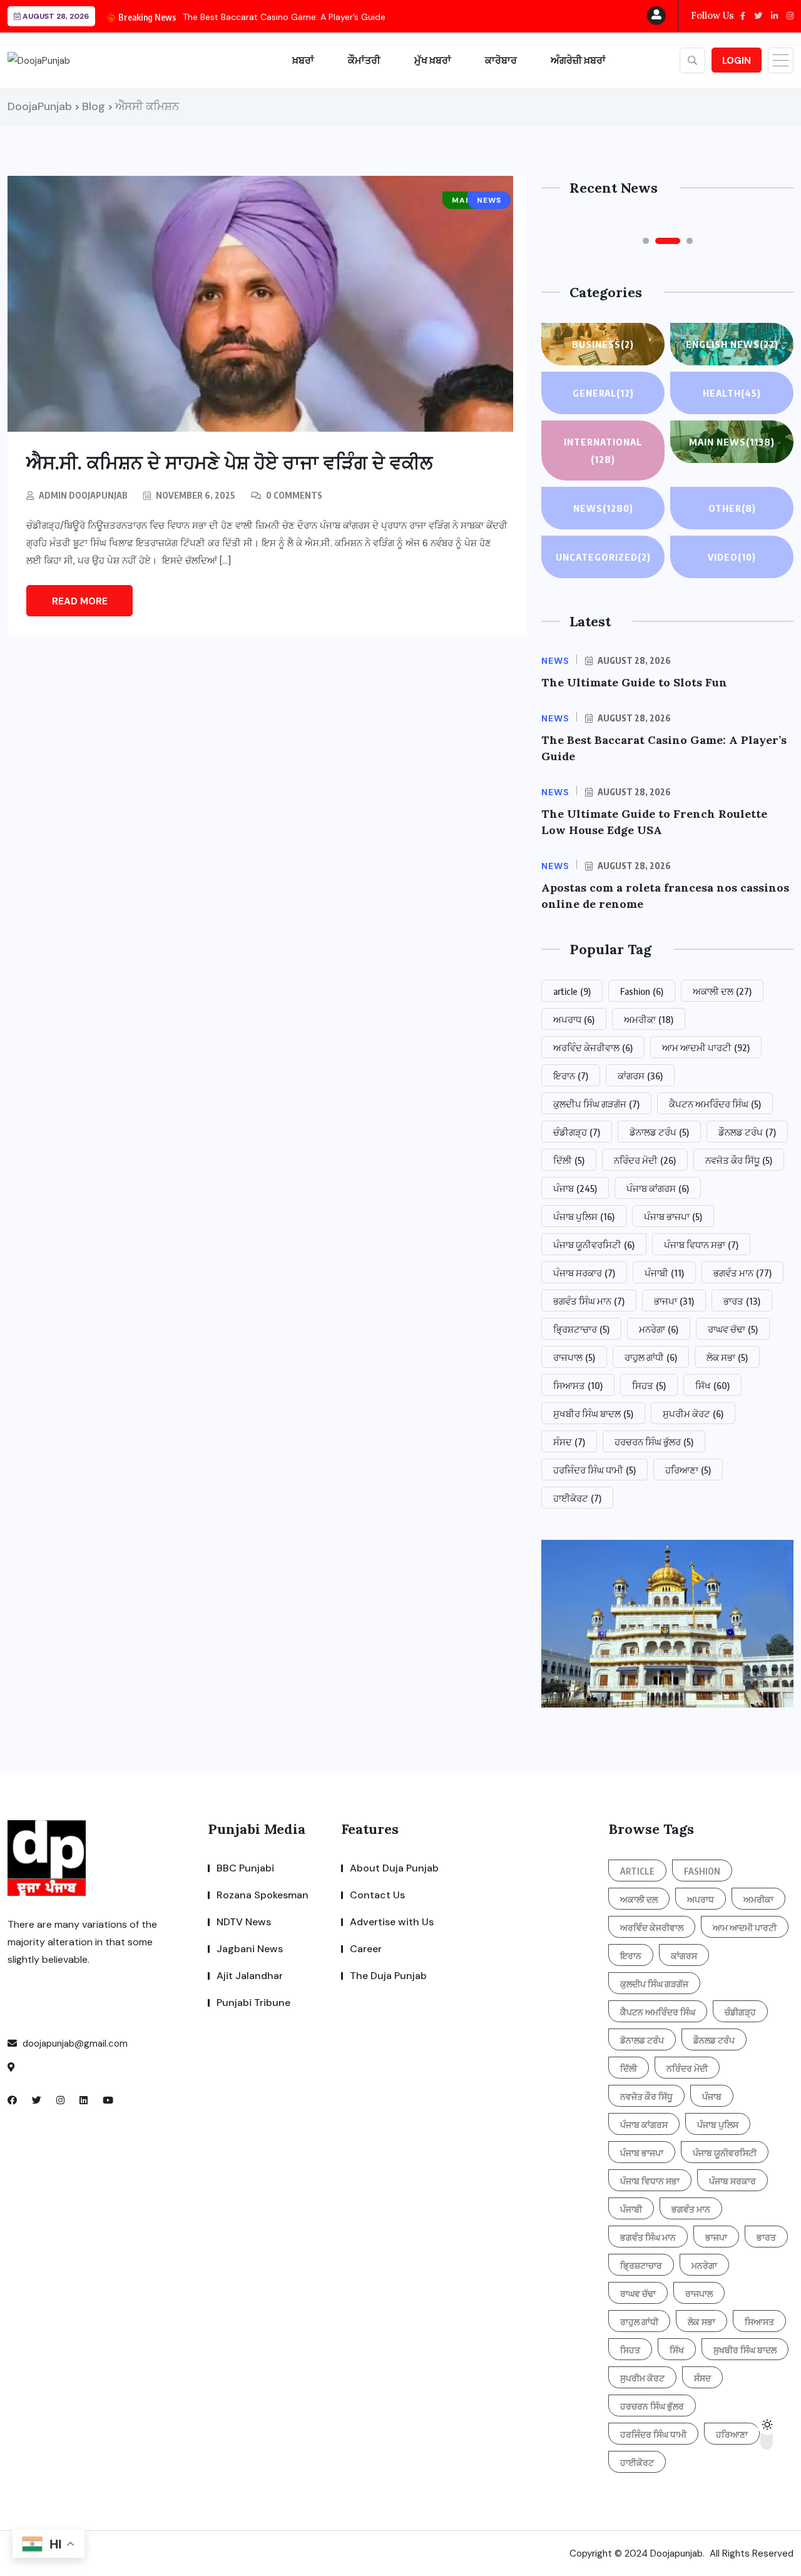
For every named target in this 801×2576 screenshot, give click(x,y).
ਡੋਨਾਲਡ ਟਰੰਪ (659, 1132)
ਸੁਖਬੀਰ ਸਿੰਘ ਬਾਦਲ (593, 1413)
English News (732, 344)
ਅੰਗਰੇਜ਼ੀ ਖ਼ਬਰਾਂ (578, 60)
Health (732, 393)
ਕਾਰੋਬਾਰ (501, 60)
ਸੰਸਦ (569, 1442)
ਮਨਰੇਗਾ (659, 1329)
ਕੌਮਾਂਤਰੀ (364, 60)
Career (366, 1949)
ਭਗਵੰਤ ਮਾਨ (742, 1273)
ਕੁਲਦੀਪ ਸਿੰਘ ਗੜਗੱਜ (596, 1104)
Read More (80, 601)
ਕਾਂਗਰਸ (640, 1076)
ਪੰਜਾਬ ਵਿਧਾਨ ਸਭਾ (701, 1245)
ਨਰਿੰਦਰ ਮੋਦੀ (645, 1160)
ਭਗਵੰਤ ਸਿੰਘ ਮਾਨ (589, 1301)
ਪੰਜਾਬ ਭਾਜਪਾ (673, 1216)
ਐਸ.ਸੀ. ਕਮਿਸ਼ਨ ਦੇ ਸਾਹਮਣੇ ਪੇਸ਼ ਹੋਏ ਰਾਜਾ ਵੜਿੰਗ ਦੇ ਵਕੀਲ (229, 462)
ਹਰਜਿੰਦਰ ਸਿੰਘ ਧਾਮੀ (594, 1470)
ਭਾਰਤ (742, 1301)
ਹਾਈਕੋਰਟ (577, 1498)
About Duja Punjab (394, 1868)
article (572, 991)
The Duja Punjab (388, 1976)
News (603, 508)
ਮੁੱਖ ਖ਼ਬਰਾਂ (433, 60)
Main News (732, 442)
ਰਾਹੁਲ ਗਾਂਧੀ (651, 1357)
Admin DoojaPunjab (83, 495)
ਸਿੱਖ (712, 1385)
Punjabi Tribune (253, 2003)
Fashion (642, 991)
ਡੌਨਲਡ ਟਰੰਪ (747, 1132)
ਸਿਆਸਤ (578, 1385)
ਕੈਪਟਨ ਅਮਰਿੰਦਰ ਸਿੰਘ (715, 1104)
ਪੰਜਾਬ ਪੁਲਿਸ (584, 1216)
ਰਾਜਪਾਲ (574, 1357)
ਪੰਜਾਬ (575, 1188)
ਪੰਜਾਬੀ (664, 1273)
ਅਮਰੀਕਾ (649, 1019)
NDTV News (244, 1922)
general (603, 393)
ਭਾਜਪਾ (674, 1301)
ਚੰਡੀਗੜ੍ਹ (577, 1132)
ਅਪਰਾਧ (574, 1019)
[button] (646, 241)
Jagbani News (250, 1949)
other (732, 508)
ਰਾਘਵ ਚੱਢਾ (733, 1329)
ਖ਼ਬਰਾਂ (303, 60)
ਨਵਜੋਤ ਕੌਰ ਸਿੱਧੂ (739, 1160)
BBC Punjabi (245, 1868)
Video (732, 557)
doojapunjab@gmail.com (74, 2044)
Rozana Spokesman (263, 1895)
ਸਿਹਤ (649, 1385)
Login (737, 61)
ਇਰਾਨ (571, 1076)
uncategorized (603, 557)
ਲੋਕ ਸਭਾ (727, 1357)
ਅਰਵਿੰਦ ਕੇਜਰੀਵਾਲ (593, 1047)
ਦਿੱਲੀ (569, 1160)
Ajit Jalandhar (250, 1976)
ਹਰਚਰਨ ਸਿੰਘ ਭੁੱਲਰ (654, 1442)
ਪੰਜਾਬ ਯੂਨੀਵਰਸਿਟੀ (594, 1245)
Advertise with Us (392, 1922)
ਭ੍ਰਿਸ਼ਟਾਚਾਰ (581, 1329)
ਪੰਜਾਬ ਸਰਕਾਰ (584, 1273)
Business (603, 344)
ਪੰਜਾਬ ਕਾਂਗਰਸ (658, 1188)
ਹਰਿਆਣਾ (688, 1470)
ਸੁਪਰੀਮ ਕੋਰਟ (693, 1413)
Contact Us (377, 1895)
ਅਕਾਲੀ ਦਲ (722, 991)
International (603, 451)
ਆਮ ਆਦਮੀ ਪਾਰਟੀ (706, 1047)
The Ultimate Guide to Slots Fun (634, 682)
